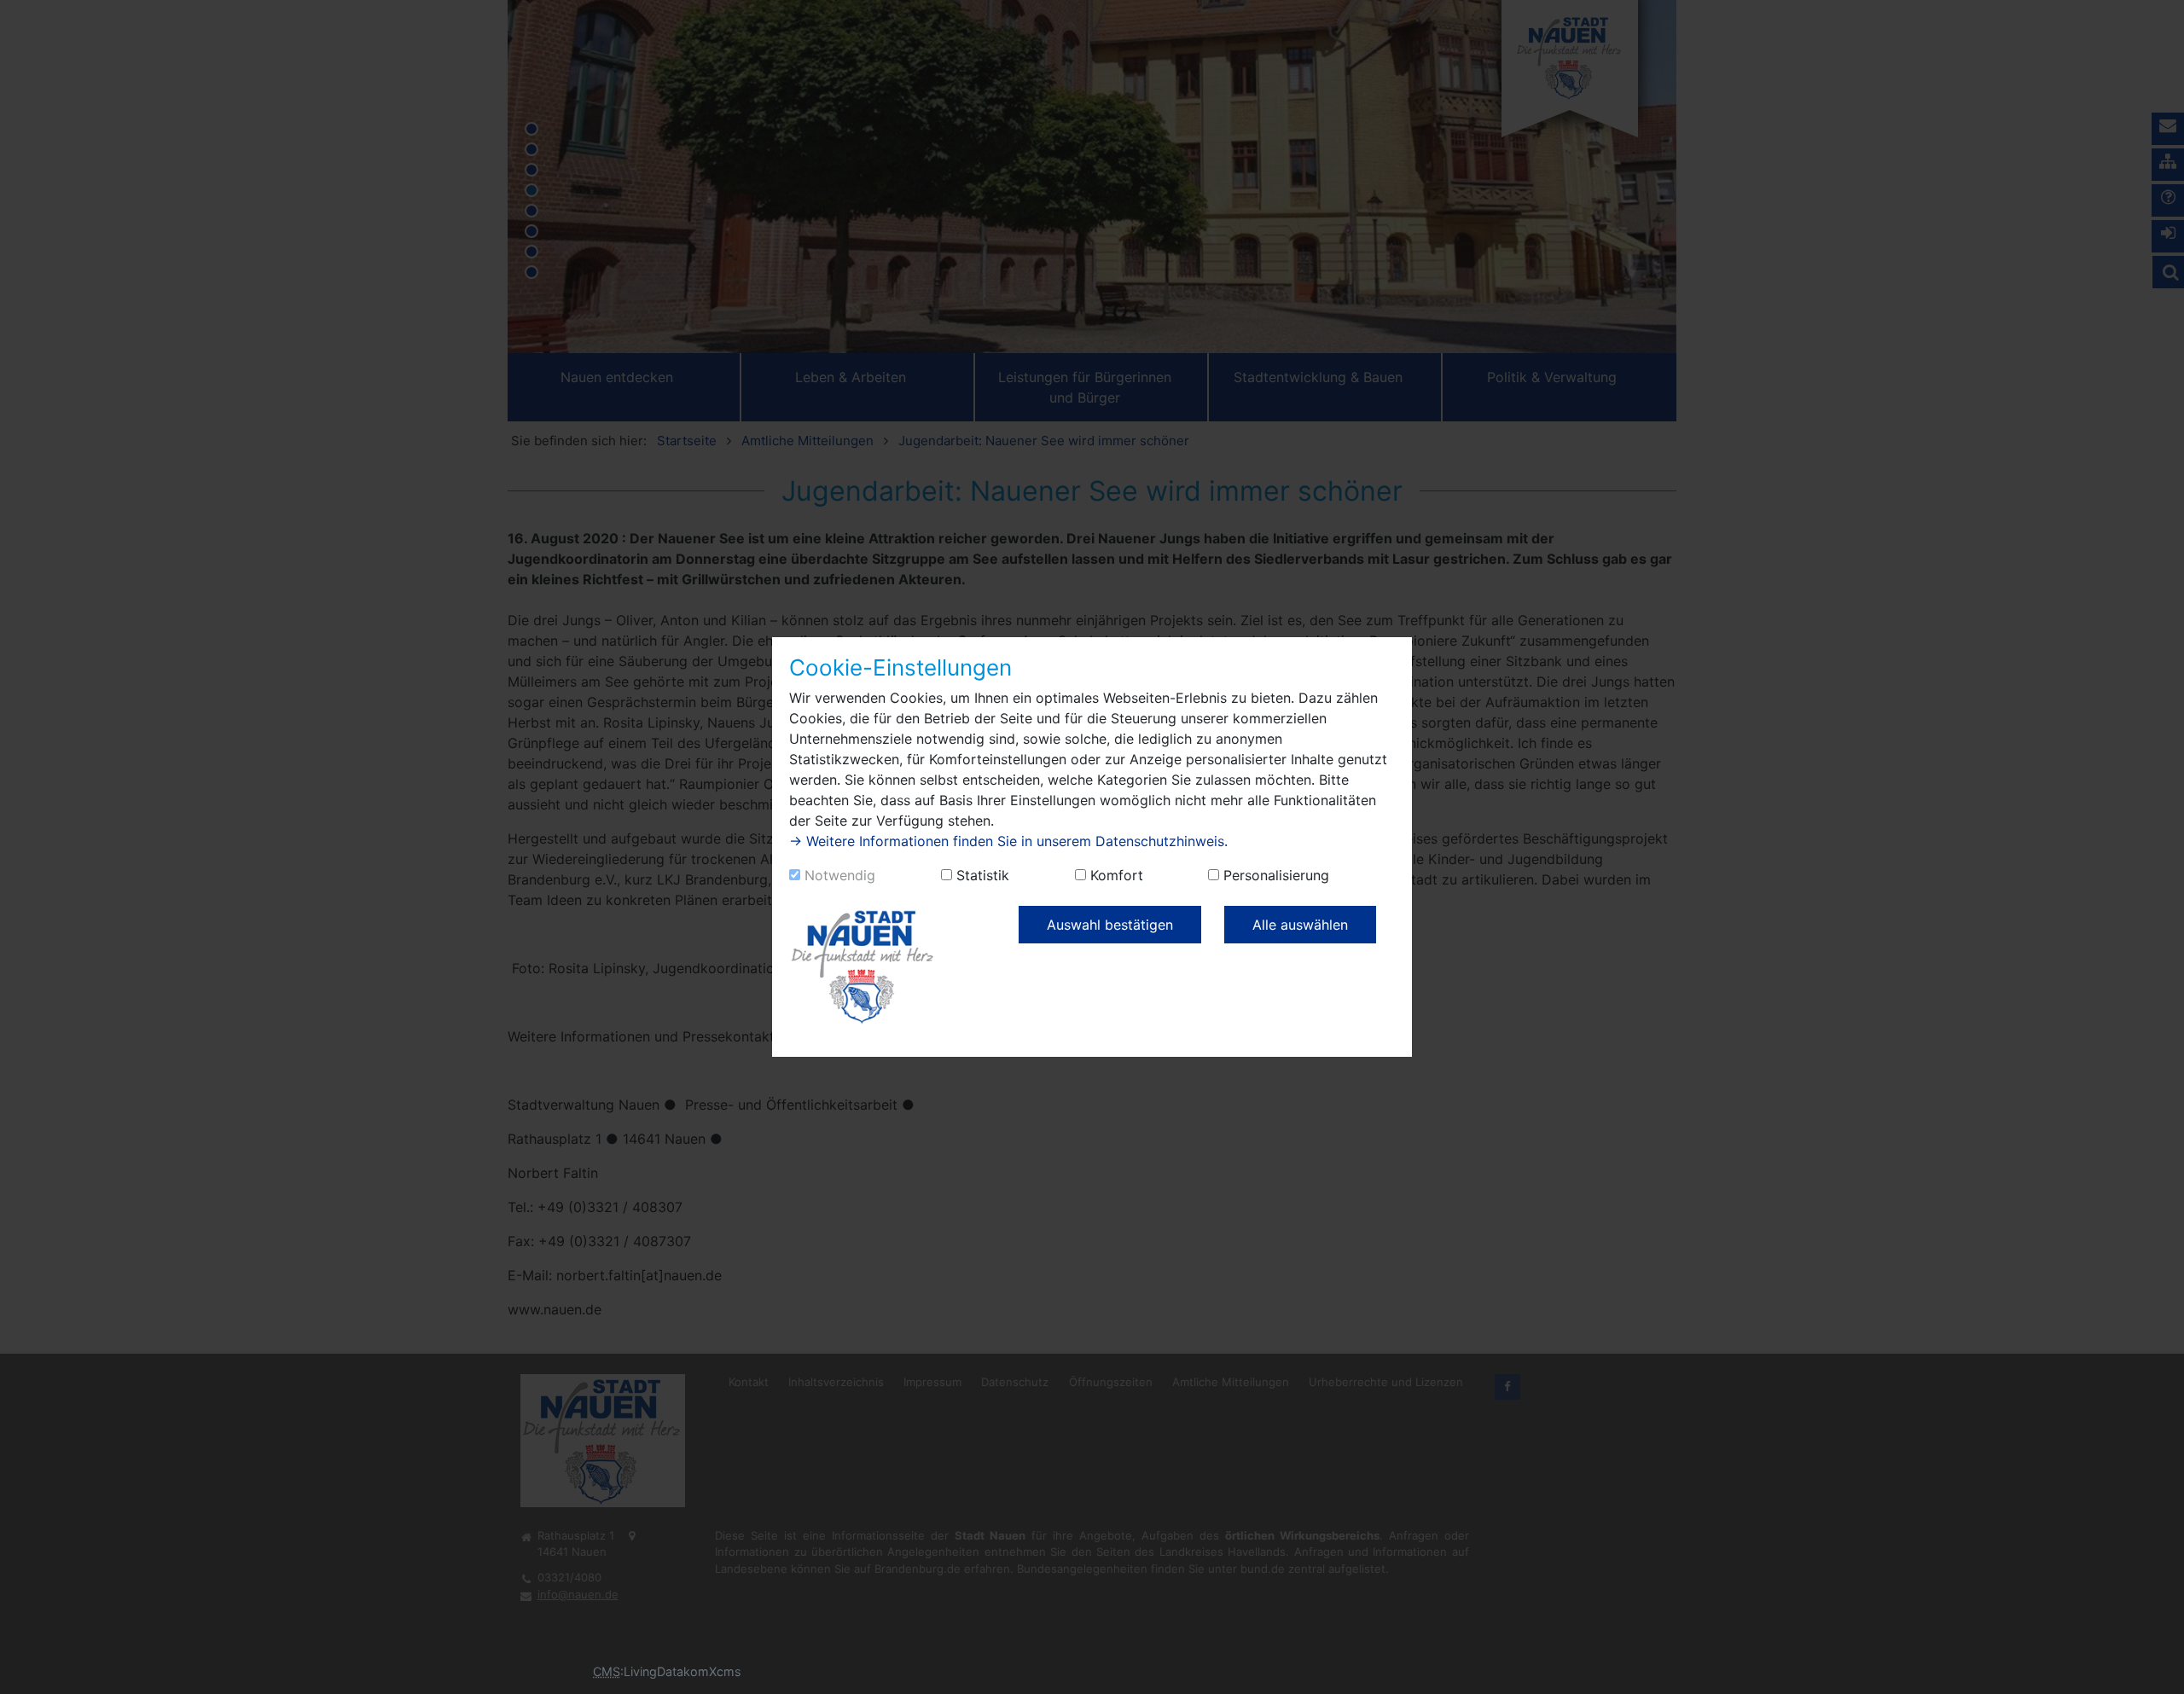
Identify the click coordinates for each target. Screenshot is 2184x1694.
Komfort (1117, 875)
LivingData (653, 1671)
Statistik (983, 875)
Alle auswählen (1300, 925)
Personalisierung (1276, 875)
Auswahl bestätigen (1110, 925)
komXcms (712, 1671)
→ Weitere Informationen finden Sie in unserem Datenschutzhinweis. (1008, 841)
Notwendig (840, 875)
